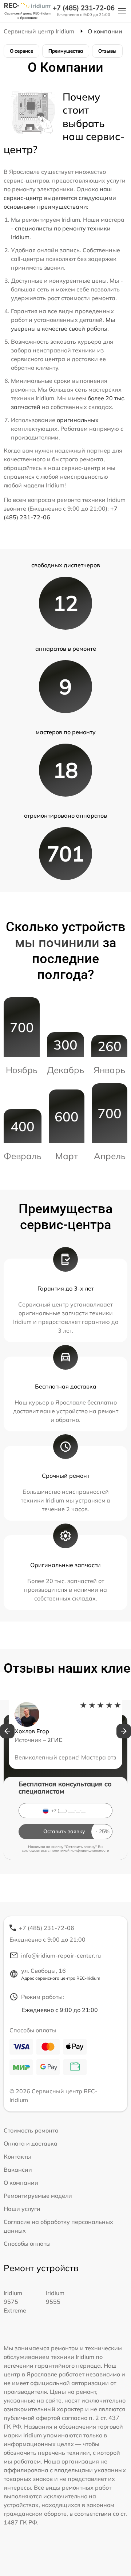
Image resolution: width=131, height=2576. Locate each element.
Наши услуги (22, 2209)
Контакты (17, 2156)
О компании (21, 2183)
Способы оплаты (27, 2244)
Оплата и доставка (31, 2143)
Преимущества (66, 51)
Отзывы (107, 51)
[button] (7, 1731)
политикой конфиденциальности (80, 1850)
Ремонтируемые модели (38, 2196)
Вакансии (18, 2170)
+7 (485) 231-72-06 (84, 8)
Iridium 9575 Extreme (15, 2302)
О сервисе (21, 51)
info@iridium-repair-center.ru (61, 1955)
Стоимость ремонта (31, 2130)
